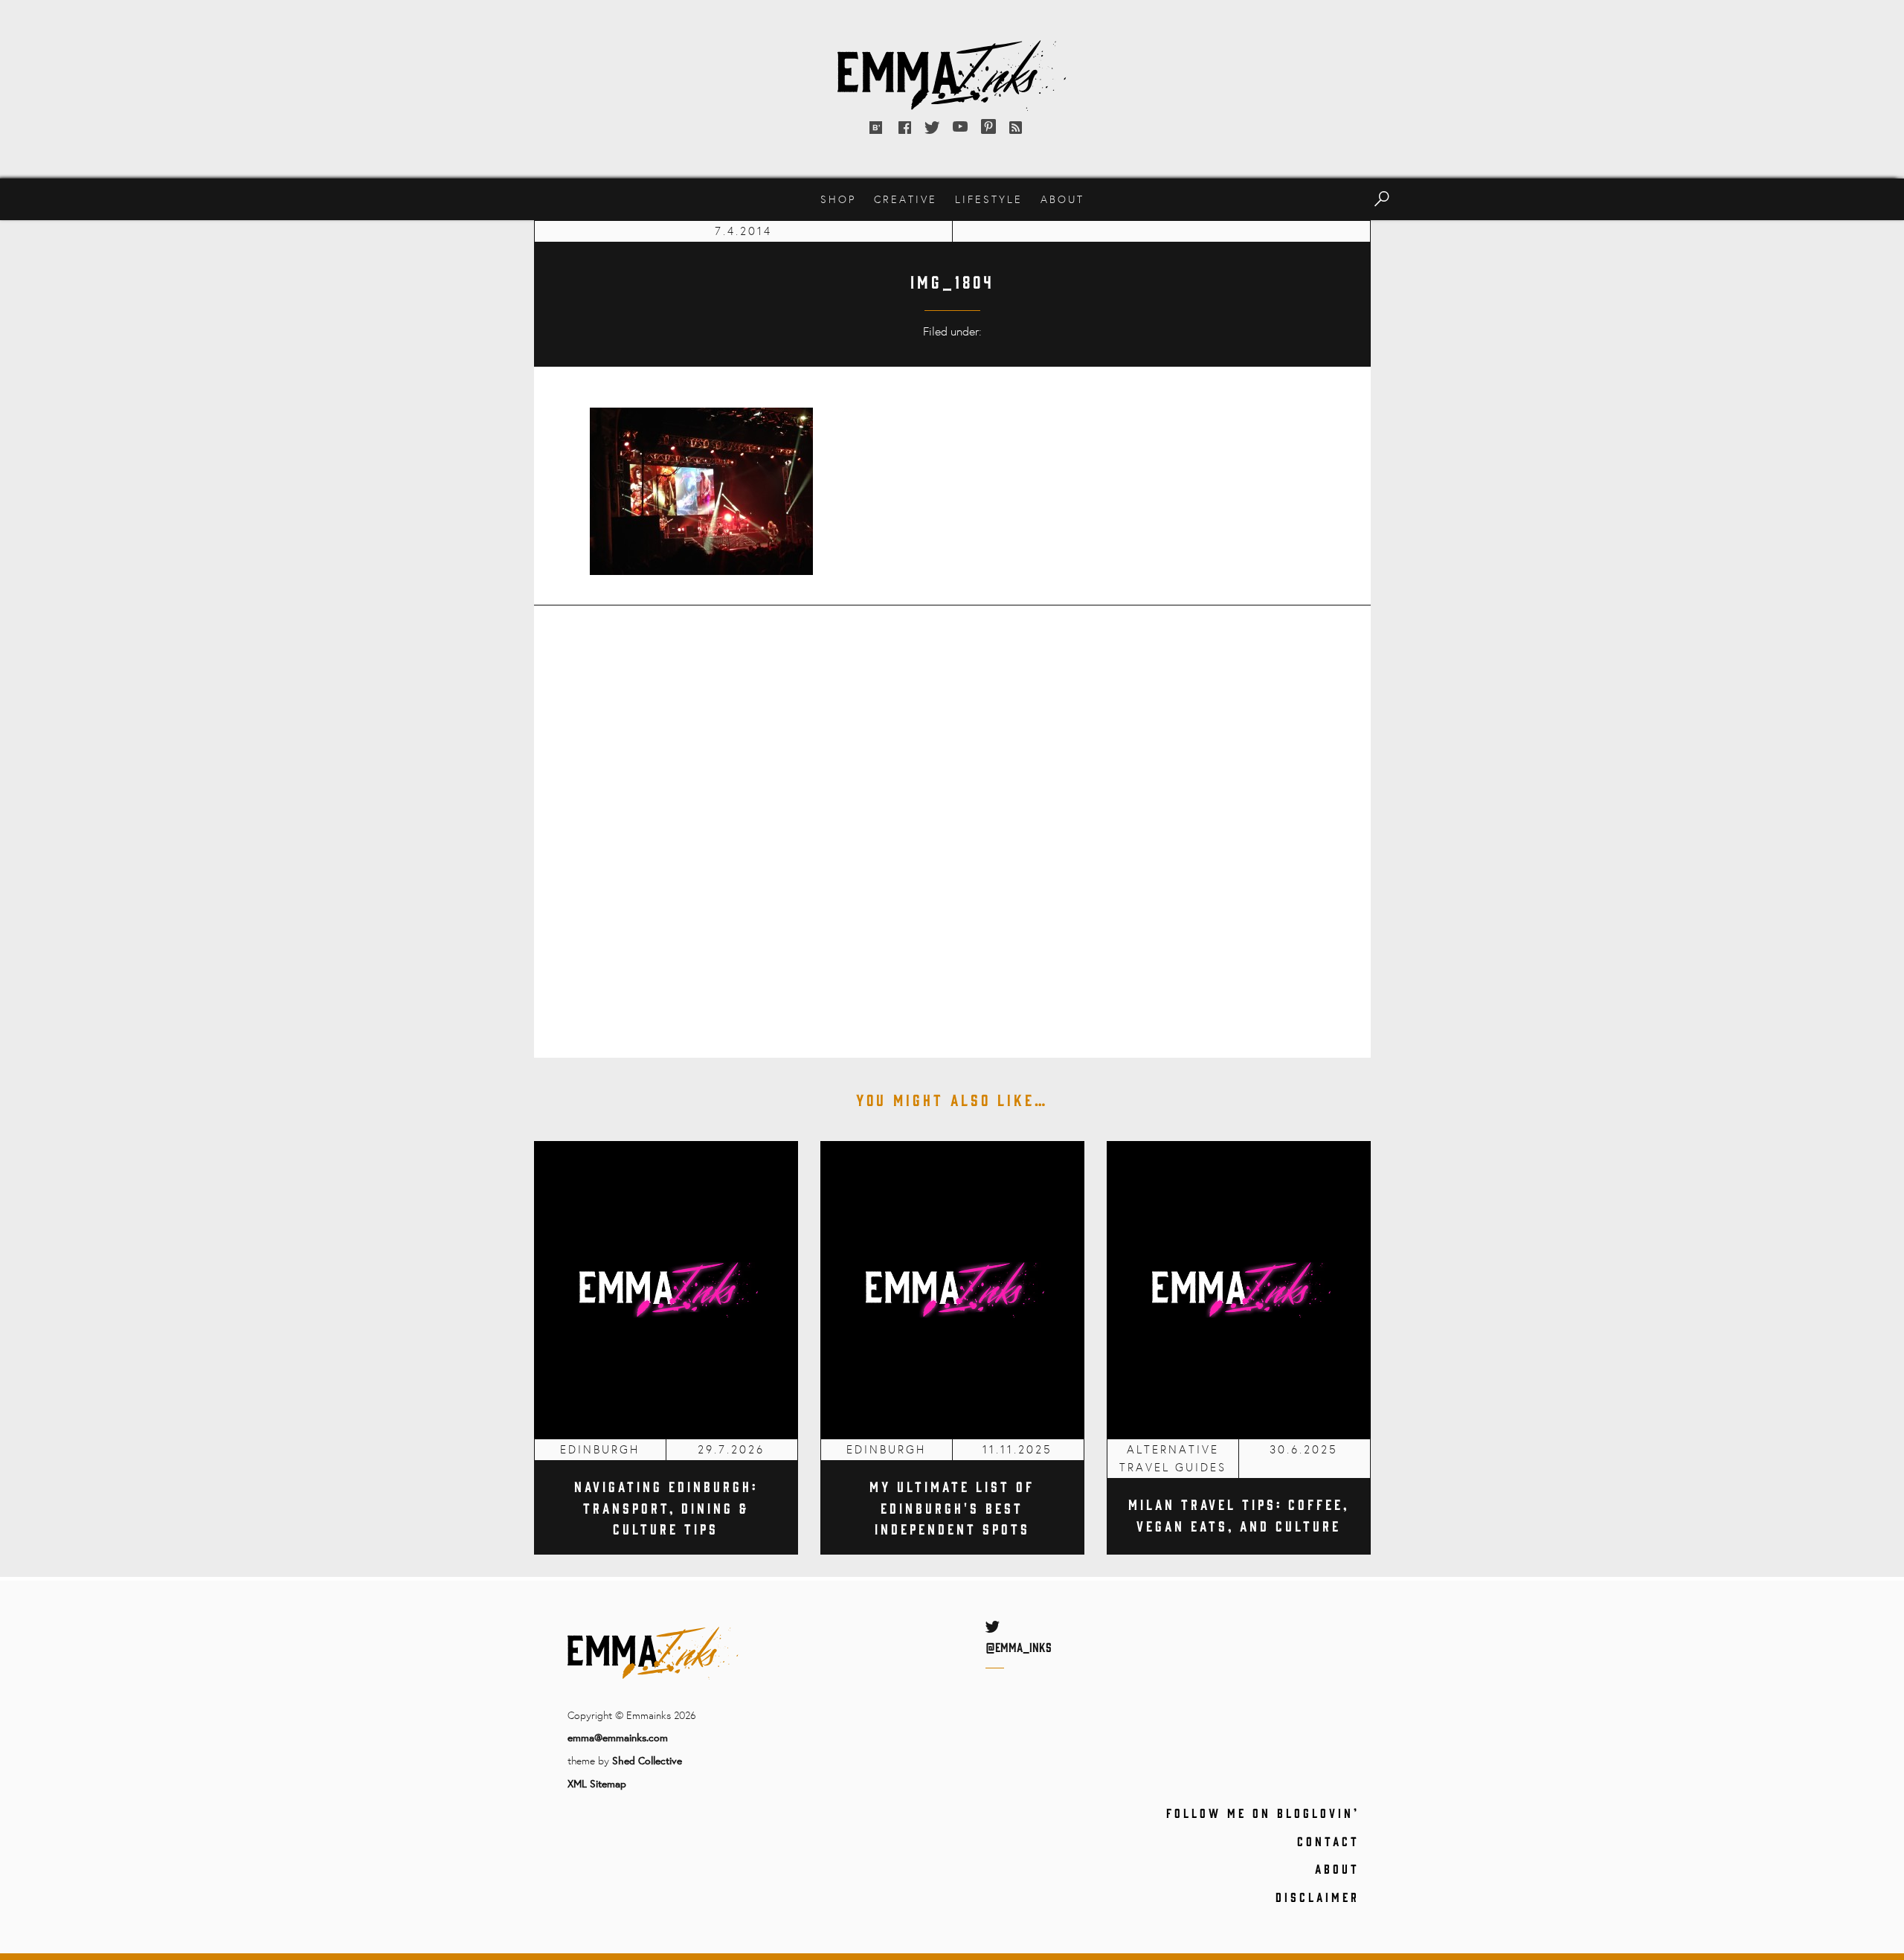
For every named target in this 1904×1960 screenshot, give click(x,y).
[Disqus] (952, 821)
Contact (1328, 1841)
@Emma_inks (1019, 1647)
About (1062, 199)
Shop (838, 199)
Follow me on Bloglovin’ (1263, 1813)
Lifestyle (989, 199)
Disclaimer (1318, 1897)
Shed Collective (647, 1760)
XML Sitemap (597, 1783)
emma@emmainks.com (618, 1737)
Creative (906, 199)
